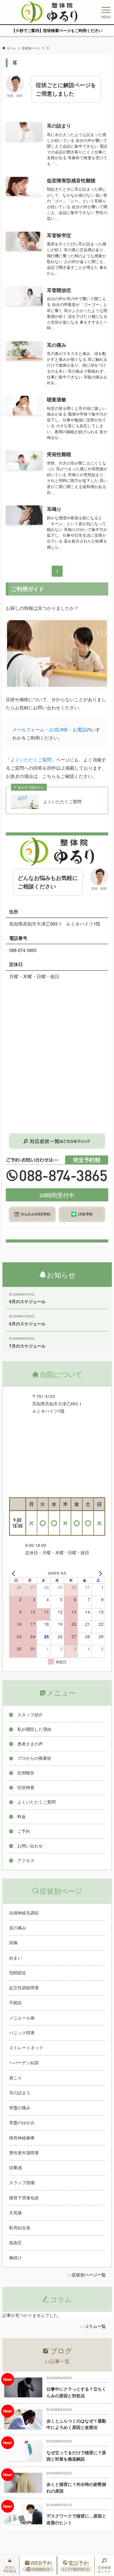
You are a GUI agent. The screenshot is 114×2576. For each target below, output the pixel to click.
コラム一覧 (95, 2326)
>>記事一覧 (57, 2361)
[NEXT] (99, 1573)
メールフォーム (28, 729)
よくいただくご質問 (31, 759)
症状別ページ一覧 (89, 2275)
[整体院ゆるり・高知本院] (49, 12)
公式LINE (59, 729)
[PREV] (15, 1573)
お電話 (79, 729)
